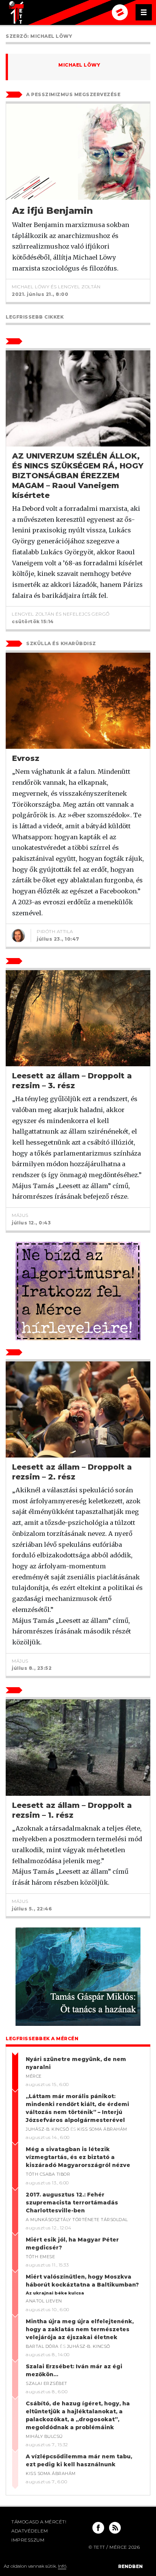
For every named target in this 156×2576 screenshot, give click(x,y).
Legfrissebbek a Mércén (42, 2039)
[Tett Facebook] (98, 2528)
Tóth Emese (40, 2257)
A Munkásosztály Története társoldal (77, 2220)
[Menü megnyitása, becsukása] (144, 12)
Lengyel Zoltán (79, 287)
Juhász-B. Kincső (47, 2129)
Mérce (34, 2076)
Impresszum (28, 2540)
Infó (62, 2566)
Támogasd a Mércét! (39, 2522)
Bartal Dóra (42, 2346)
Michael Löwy (79, 65)
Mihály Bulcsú (44, 2436)
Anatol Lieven (44, 2301)
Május (20, 1215)
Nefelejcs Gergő (86, 614)
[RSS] (115, 2528)
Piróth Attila (55, 931)
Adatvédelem (30, 2531)
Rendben (130, 2566)
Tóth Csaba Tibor (48, 2174)
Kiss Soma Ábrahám (102, 2129)
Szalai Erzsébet (47, 2383)
